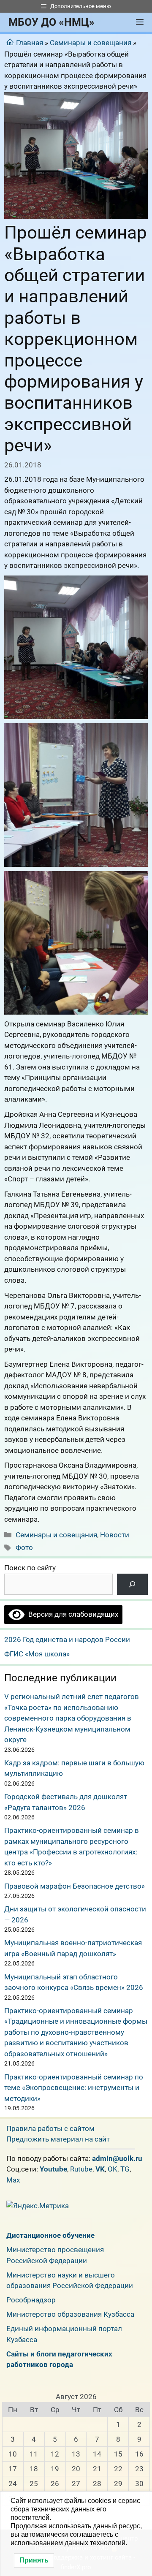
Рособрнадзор (31, 2300)
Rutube (81, 2169)
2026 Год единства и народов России (67, 1640)
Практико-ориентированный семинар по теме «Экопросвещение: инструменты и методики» (74, 2088)
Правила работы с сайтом (50, 2128)
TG (125, 2169)
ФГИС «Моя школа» (37, 1654)
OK (113, 2169)
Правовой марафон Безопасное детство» (75, 1886)
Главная (30, 43)
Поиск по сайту (30, 1568)
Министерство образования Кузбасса (70, 2314)
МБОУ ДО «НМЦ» (52, 22)
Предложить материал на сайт (58, 2139)
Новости (115, 1535)
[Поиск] (132, 1584)
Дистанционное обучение (50, 2235)
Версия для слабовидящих (71, 1614)
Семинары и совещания (91, 43)
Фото (24, 1547)
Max (13, 2180)
